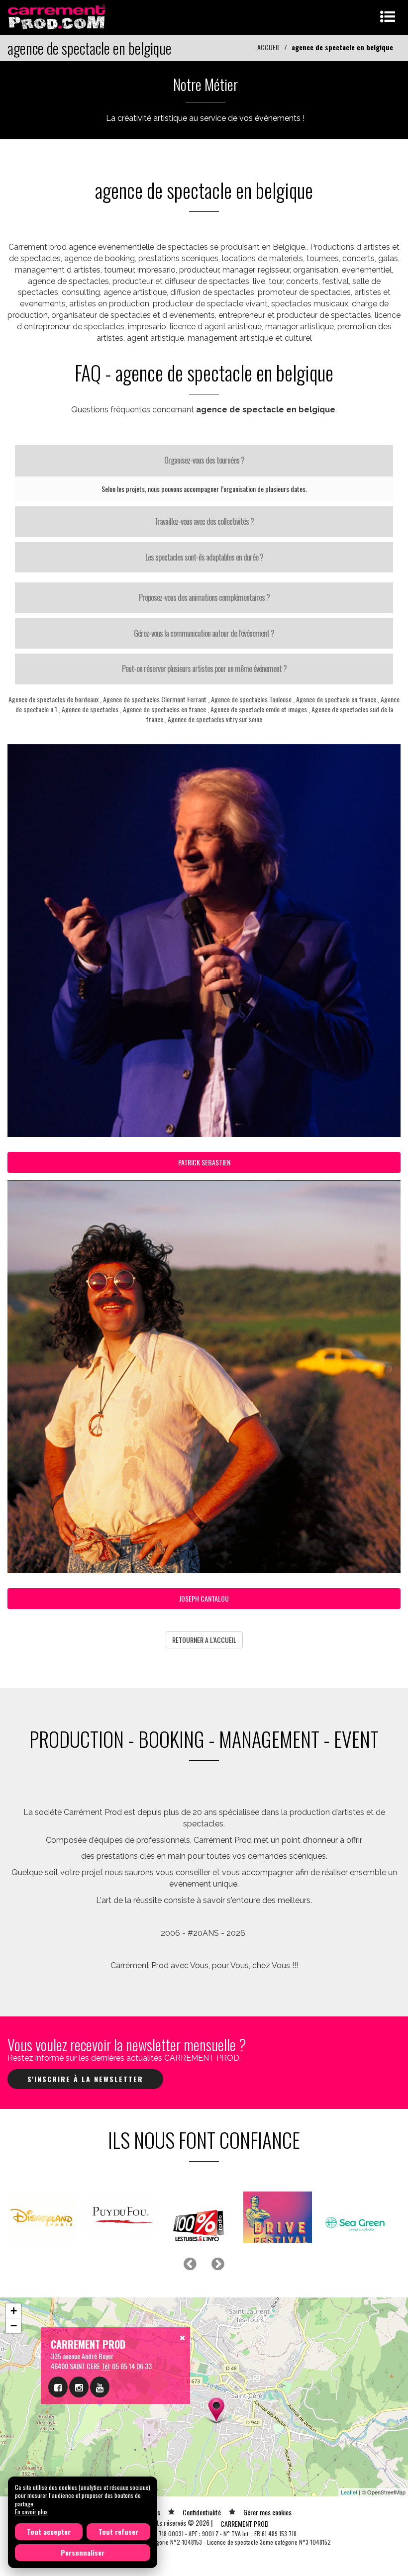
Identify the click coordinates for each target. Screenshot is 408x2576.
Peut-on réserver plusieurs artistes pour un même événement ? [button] (204, 668)
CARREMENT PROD (245, 2515)
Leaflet (349, 2483)
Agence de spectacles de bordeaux (54, 699)
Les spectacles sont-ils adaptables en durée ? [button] (204, 557)
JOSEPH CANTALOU (204, 1598)
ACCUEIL (269, 47)
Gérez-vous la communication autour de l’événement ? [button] (204, 633)
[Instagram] (79, 2378)
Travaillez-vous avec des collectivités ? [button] (204, 521)
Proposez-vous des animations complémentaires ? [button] (204, 597)
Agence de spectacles (90, 709)
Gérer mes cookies (267, 2503)
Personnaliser (83, 2552)
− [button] (14, 2317)
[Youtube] (100, 2378)
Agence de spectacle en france (336, 699)
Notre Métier (205, 84)
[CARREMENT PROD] (57, 16)
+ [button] (14, 2302)
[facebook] (58, 2378)
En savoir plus (31, 2512)
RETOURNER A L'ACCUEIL (204, 1640)
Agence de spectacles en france (164, 709)
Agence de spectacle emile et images (259, 709)
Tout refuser (118, 2531)
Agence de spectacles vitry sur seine (215, 719)
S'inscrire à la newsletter (85, 2079)
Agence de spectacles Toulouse (252, 699)
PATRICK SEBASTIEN (204, 1162)
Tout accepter (49, 2531)
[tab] (204, 461)
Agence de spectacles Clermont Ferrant (155, 699)
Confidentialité (202, 2503)
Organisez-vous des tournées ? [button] (204, 460)
